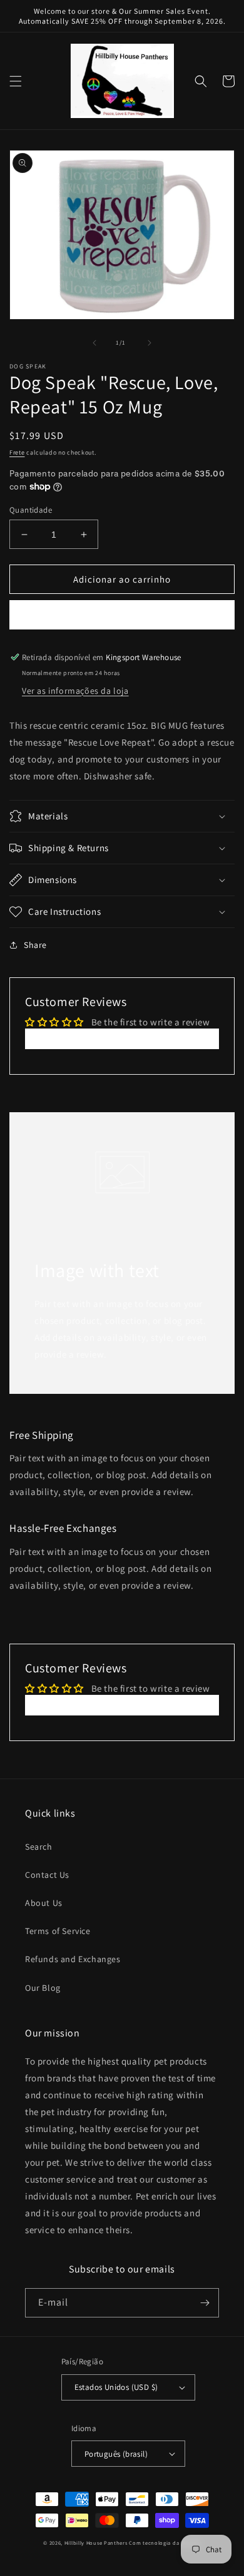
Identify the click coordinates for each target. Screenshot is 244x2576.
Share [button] (35, 945)
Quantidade (31, 510)
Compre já (122, 615)
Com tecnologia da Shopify (165, 2543)
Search (39, 1847)
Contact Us (47, 1875)
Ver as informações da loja (75, 691)
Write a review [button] (122, 1039)
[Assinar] (205, 2303)
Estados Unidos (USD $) (116, 2387)
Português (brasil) (116, 2454)
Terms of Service (58, 1931)
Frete (17, 452)
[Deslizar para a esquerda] (94, 343)
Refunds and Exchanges (73, 1959)
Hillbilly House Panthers (96, 2543)
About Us (44, 1903)
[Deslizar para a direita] (150, 343)
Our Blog (43, 1988)
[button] (16, 81)
